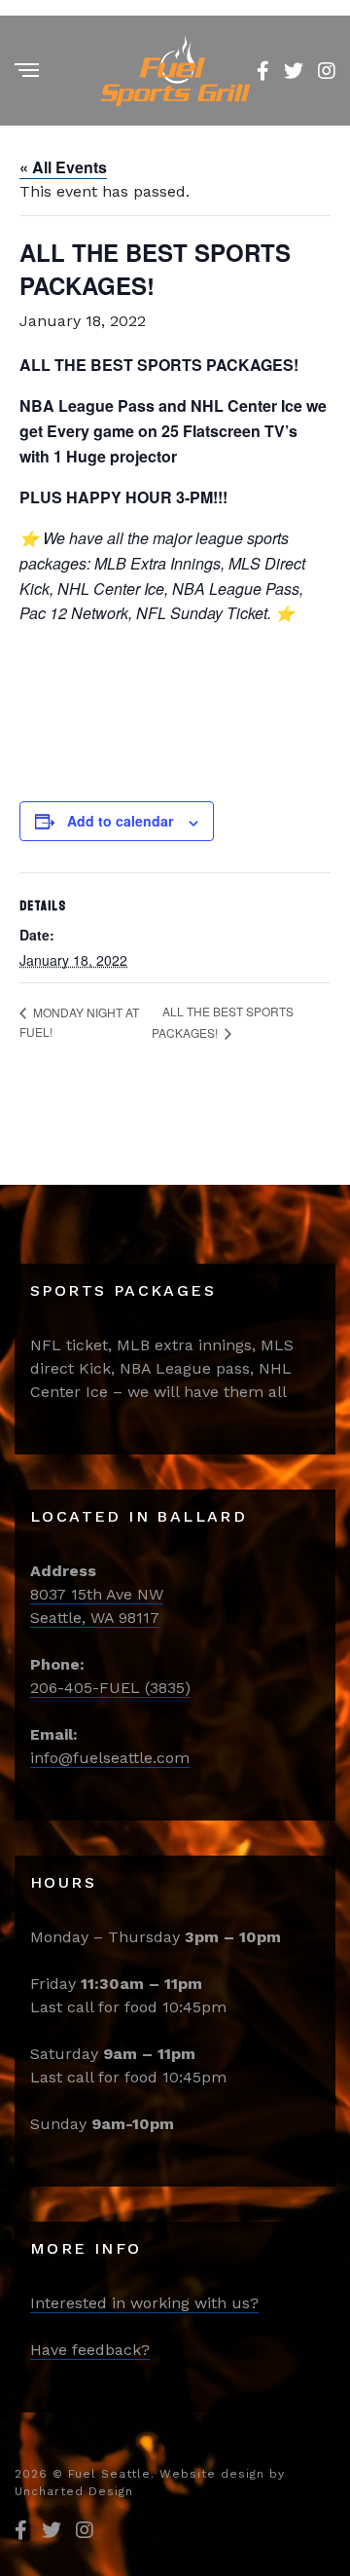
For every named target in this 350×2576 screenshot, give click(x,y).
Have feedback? (90, 2350)
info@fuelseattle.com (110, 1758)
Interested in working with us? (144, 2303)
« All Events (63, 167)
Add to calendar (120, 821)
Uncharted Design (74, 2491)
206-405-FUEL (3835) (110, 1688)
